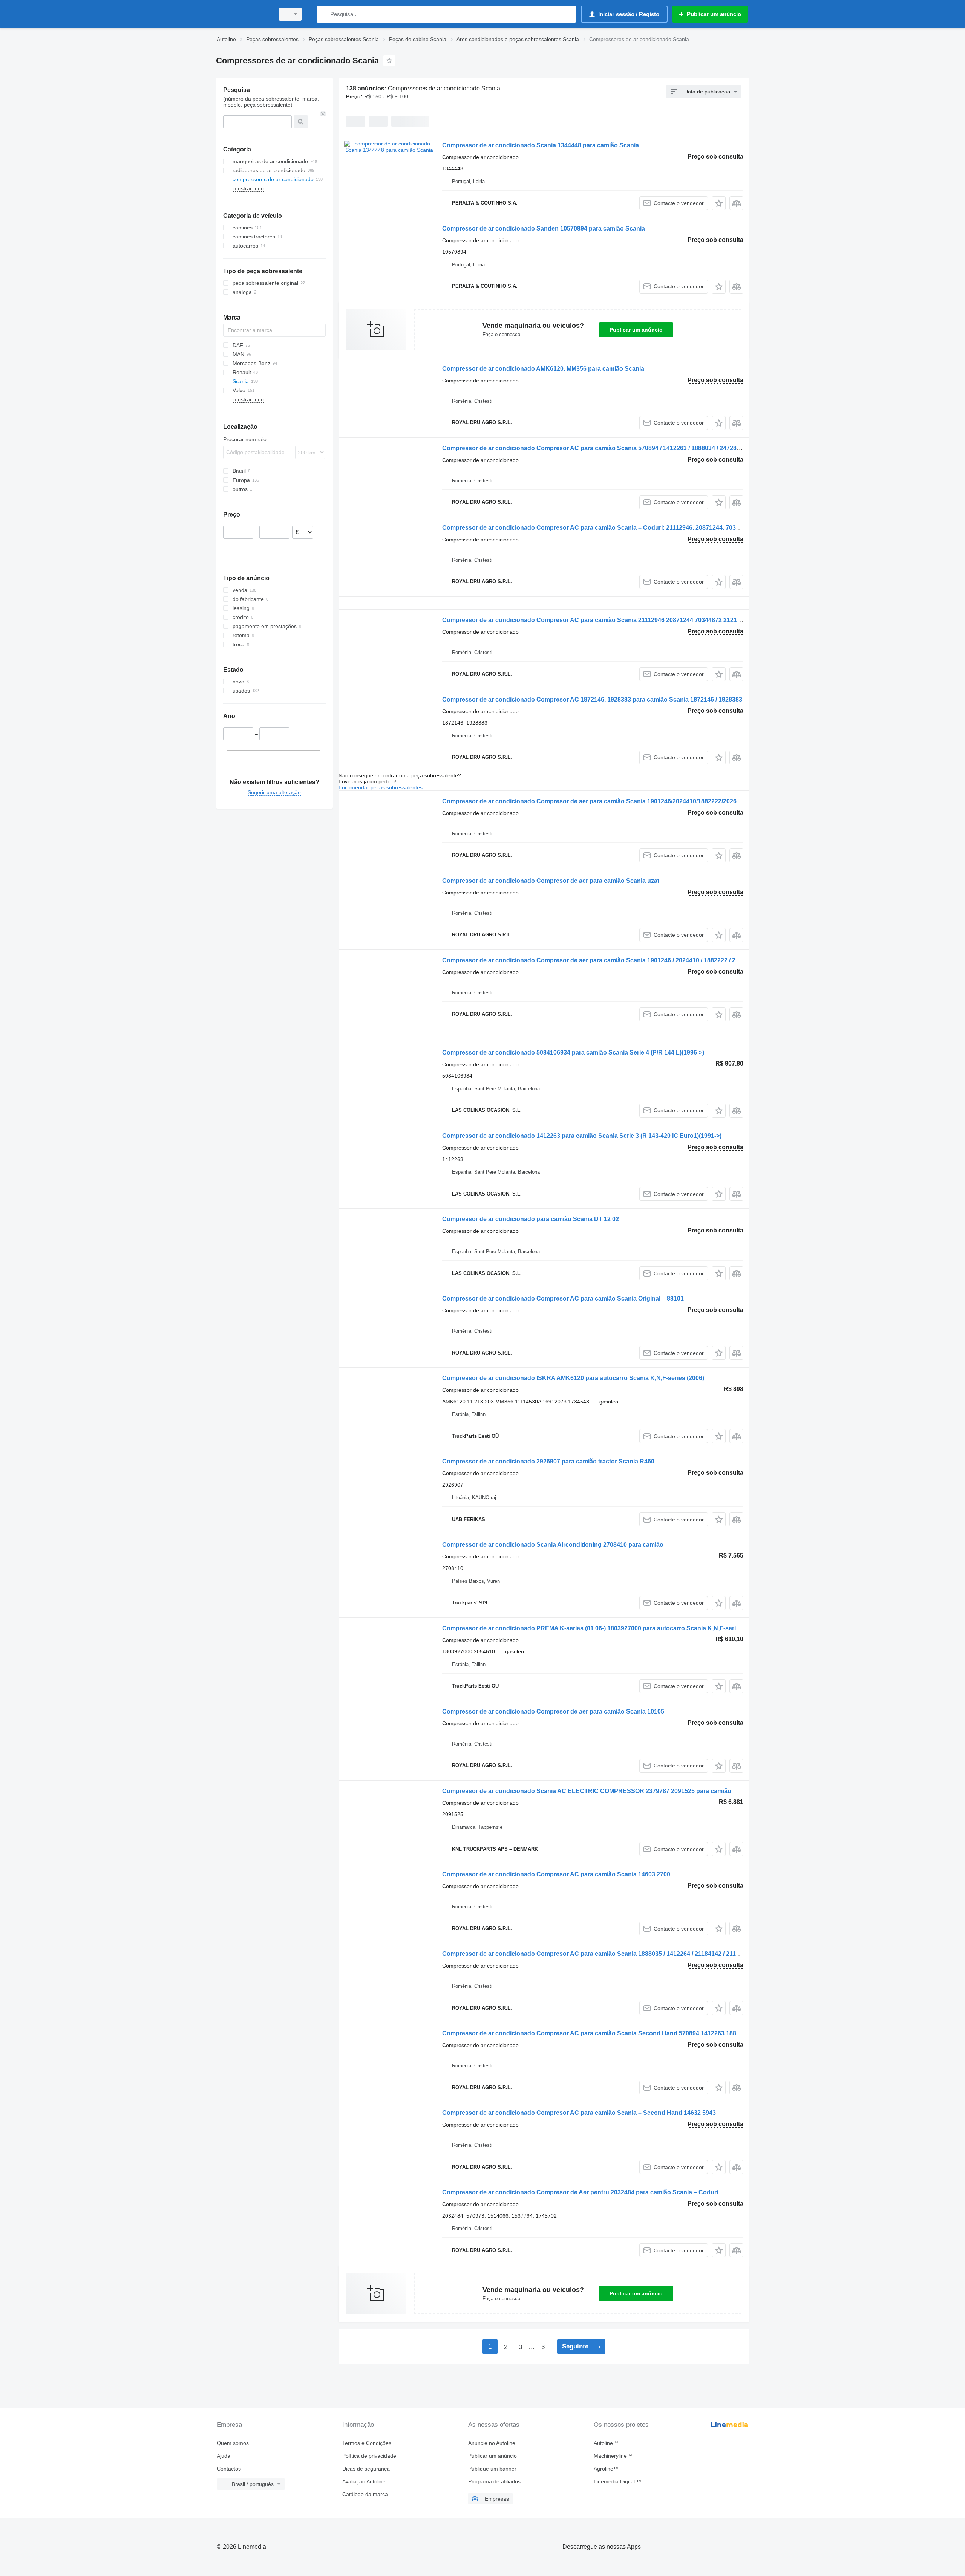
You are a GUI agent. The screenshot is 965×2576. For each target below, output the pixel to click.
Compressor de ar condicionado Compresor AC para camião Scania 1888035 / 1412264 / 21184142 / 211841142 (599, 1954)
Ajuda (224, 2456)
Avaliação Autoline (364, 2481)
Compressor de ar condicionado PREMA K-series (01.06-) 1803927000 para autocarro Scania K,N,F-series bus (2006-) (609, 1628)
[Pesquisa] (324, 14)
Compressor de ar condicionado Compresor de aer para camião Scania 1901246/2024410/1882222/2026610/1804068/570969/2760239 (631, 801)
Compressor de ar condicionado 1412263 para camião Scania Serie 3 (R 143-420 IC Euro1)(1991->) (582, 1136)
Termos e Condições (367, 2443)
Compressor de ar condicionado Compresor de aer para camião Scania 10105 (553, 1711)
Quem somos (233, 2443)
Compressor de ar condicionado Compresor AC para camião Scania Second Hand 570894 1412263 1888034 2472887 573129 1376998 (632, 2033)
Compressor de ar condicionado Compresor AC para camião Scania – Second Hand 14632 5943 (579, 2113)
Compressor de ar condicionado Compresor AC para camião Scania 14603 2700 (556, 1874)
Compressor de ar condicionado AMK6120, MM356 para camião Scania (543, 369)
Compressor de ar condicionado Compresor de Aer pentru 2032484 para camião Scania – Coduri (580, 2192)
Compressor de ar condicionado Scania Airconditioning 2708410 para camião (553, 1545)
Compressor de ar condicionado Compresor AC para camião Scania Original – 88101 (563, 1299)
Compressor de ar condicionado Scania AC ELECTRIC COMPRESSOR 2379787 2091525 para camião (587, 1791)
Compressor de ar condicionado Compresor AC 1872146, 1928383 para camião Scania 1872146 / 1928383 (592, 699)
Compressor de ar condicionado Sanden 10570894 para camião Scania (544, 229)
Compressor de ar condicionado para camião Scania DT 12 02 (531, 1219)
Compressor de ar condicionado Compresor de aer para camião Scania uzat (551, 881)
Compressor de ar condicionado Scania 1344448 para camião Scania (541, 145)
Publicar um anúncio (636, 330)
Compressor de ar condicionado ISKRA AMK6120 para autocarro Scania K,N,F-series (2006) (573, 1378)
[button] (719, 203)
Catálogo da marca (365, 2494)
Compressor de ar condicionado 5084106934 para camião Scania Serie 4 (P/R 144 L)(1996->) (573, 1053)
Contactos (229, 2469)
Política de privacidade (369, 2456)
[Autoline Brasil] (243, 14)
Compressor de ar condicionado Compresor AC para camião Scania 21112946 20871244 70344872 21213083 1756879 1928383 (622, 620)
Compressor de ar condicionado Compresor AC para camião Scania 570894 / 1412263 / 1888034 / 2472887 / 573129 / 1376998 (619, 448)
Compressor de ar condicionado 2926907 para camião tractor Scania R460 (548, 1461)
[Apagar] (323, 114)
